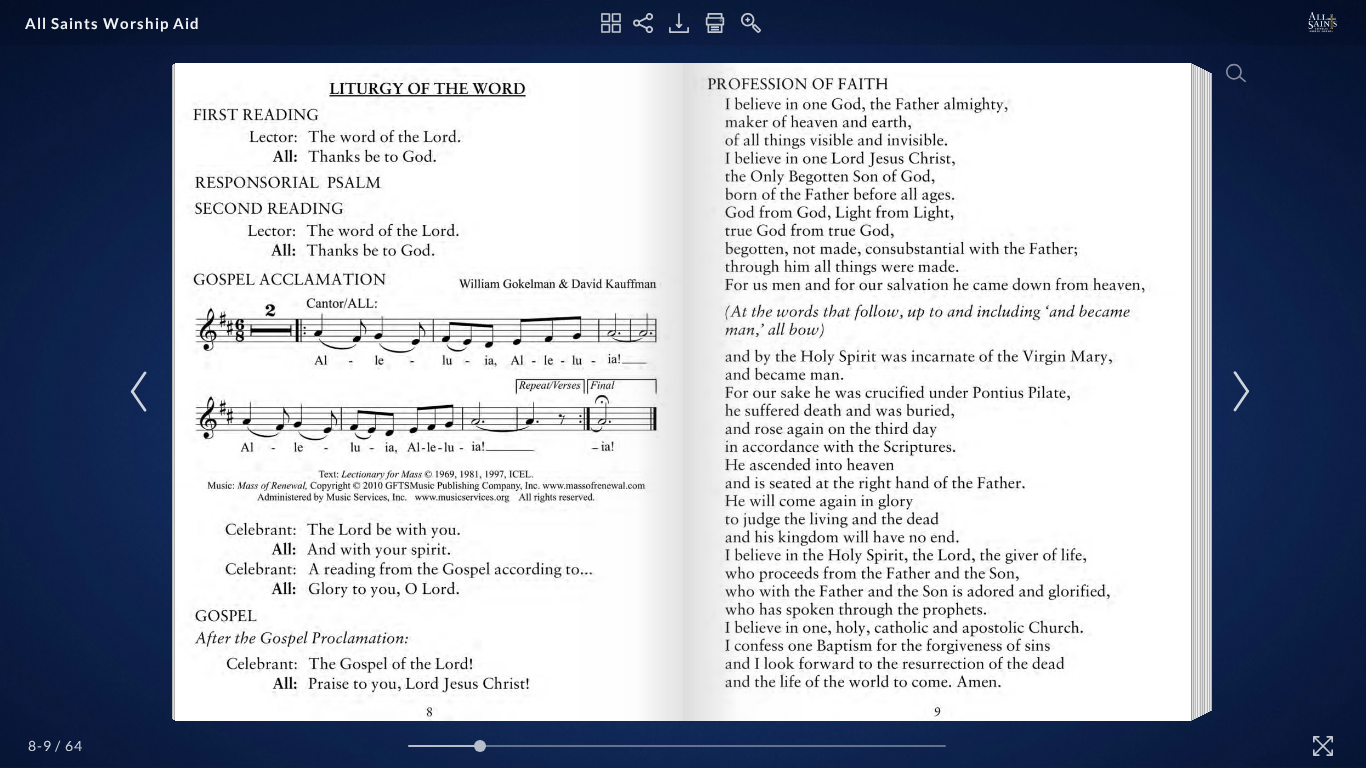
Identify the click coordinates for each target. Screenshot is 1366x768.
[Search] (1236, 73)
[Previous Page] (142, 391)
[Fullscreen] (1323, 746)
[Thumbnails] (611, 23)
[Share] (643, 23)
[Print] (715, 23)
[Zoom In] (751, 23)
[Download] (679, 23)
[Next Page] (1238, 391)
